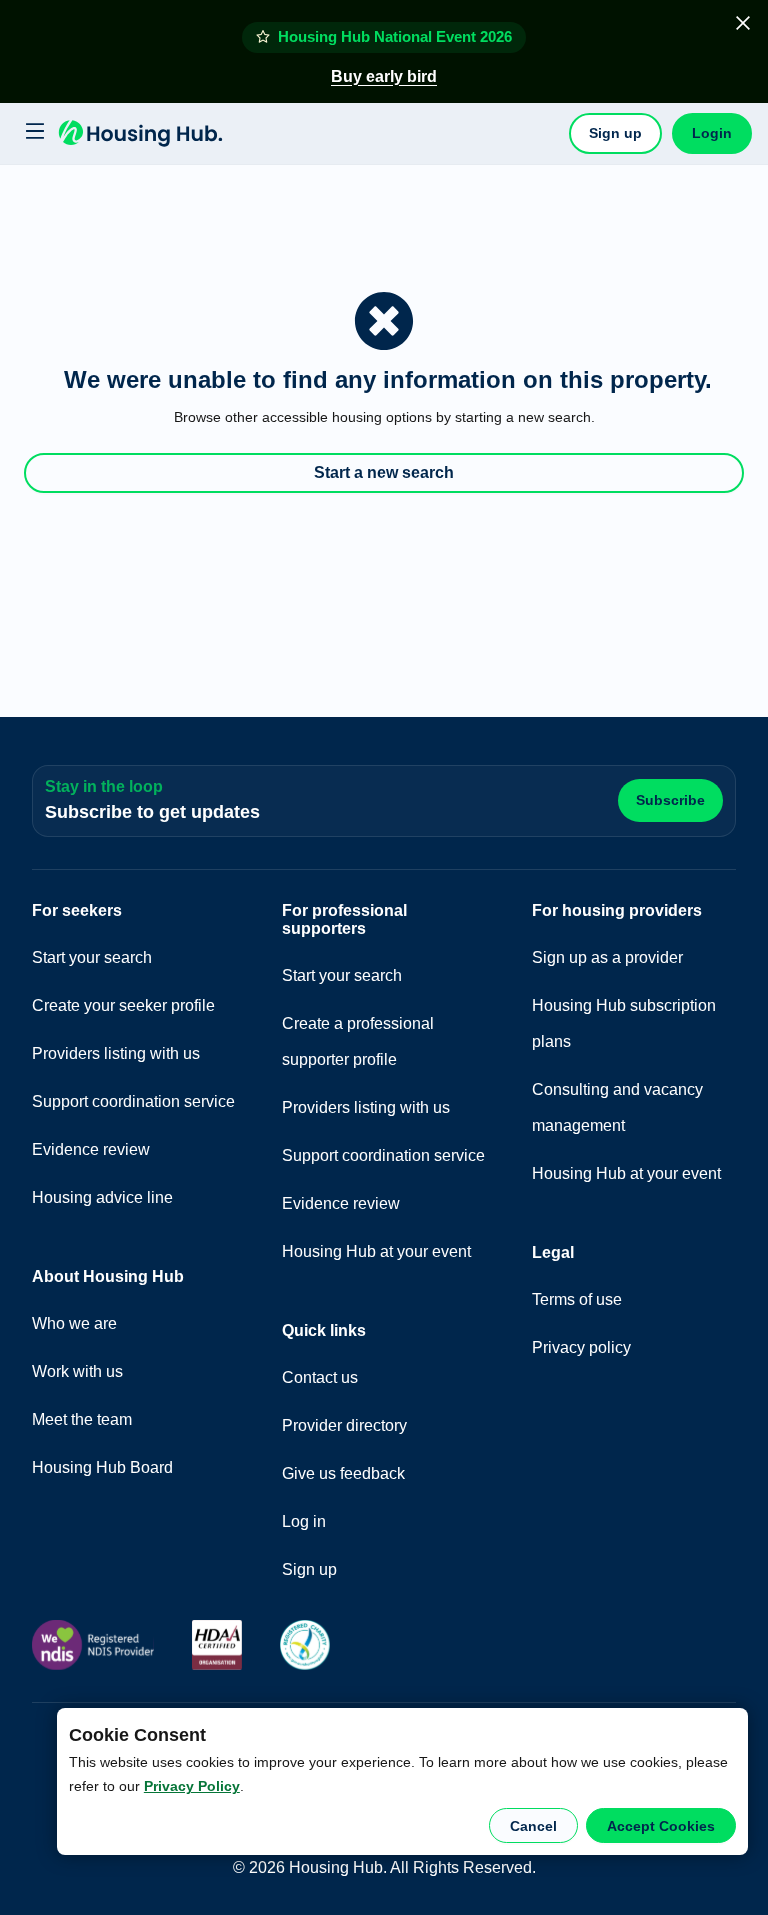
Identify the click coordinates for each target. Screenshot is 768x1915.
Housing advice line (102, 1197)
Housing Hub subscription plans (624, 1023)
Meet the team (82, 1419)
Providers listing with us (116, 1053)
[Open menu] (32, 132)
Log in (304, 1521)
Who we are (74, 1323)
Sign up (615, 133)
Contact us (320, 1377)
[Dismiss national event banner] (743, 23)
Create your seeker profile (123, 1005)
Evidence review (91, 1149)
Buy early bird (384, 76)
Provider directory (344, 1425)
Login (712, 133)
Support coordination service (133, 1101)
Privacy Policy (192, 1786)
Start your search (92, 957)
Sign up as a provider (607, 957)
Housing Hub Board (102, 1467)
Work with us (77, 1371)
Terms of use (577, 1299)
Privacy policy (581, 1347)
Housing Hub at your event (376, 1251)
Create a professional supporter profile (358, 1041)
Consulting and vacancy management (617, 1107)
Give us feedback (343, 1473)
